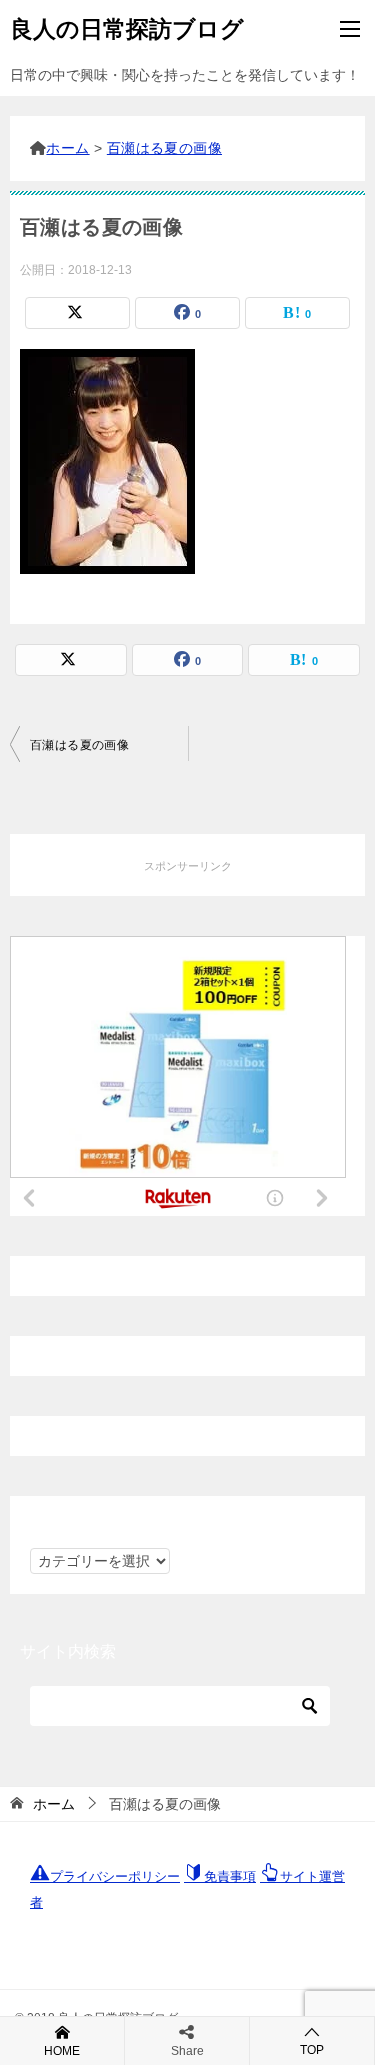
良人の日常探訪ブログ (127, 29)
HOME (62, 2051)
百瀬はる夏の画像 (79, 745)
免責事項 (230, 1876)
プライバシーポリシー (115, 1876)
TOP (312, 2050)
